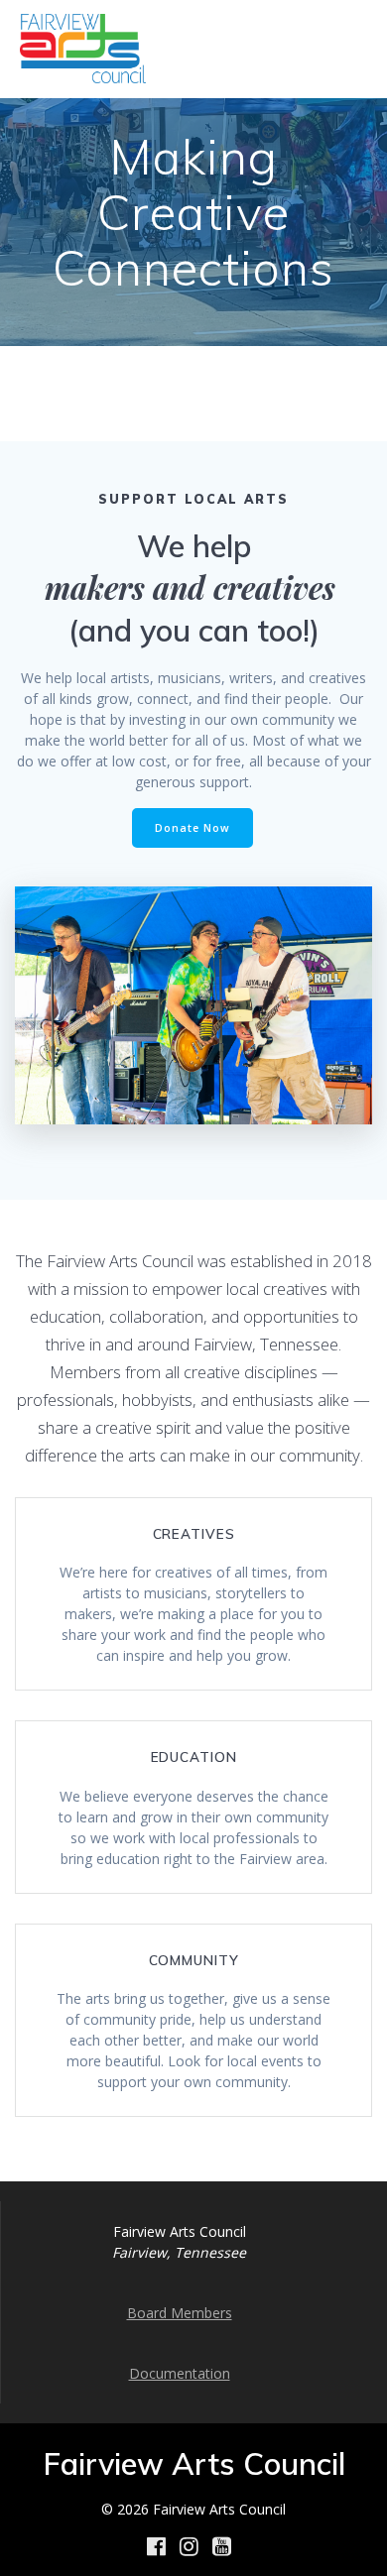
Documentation (180, 2373)
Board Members (180, 2313)
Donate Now (193, 828)
